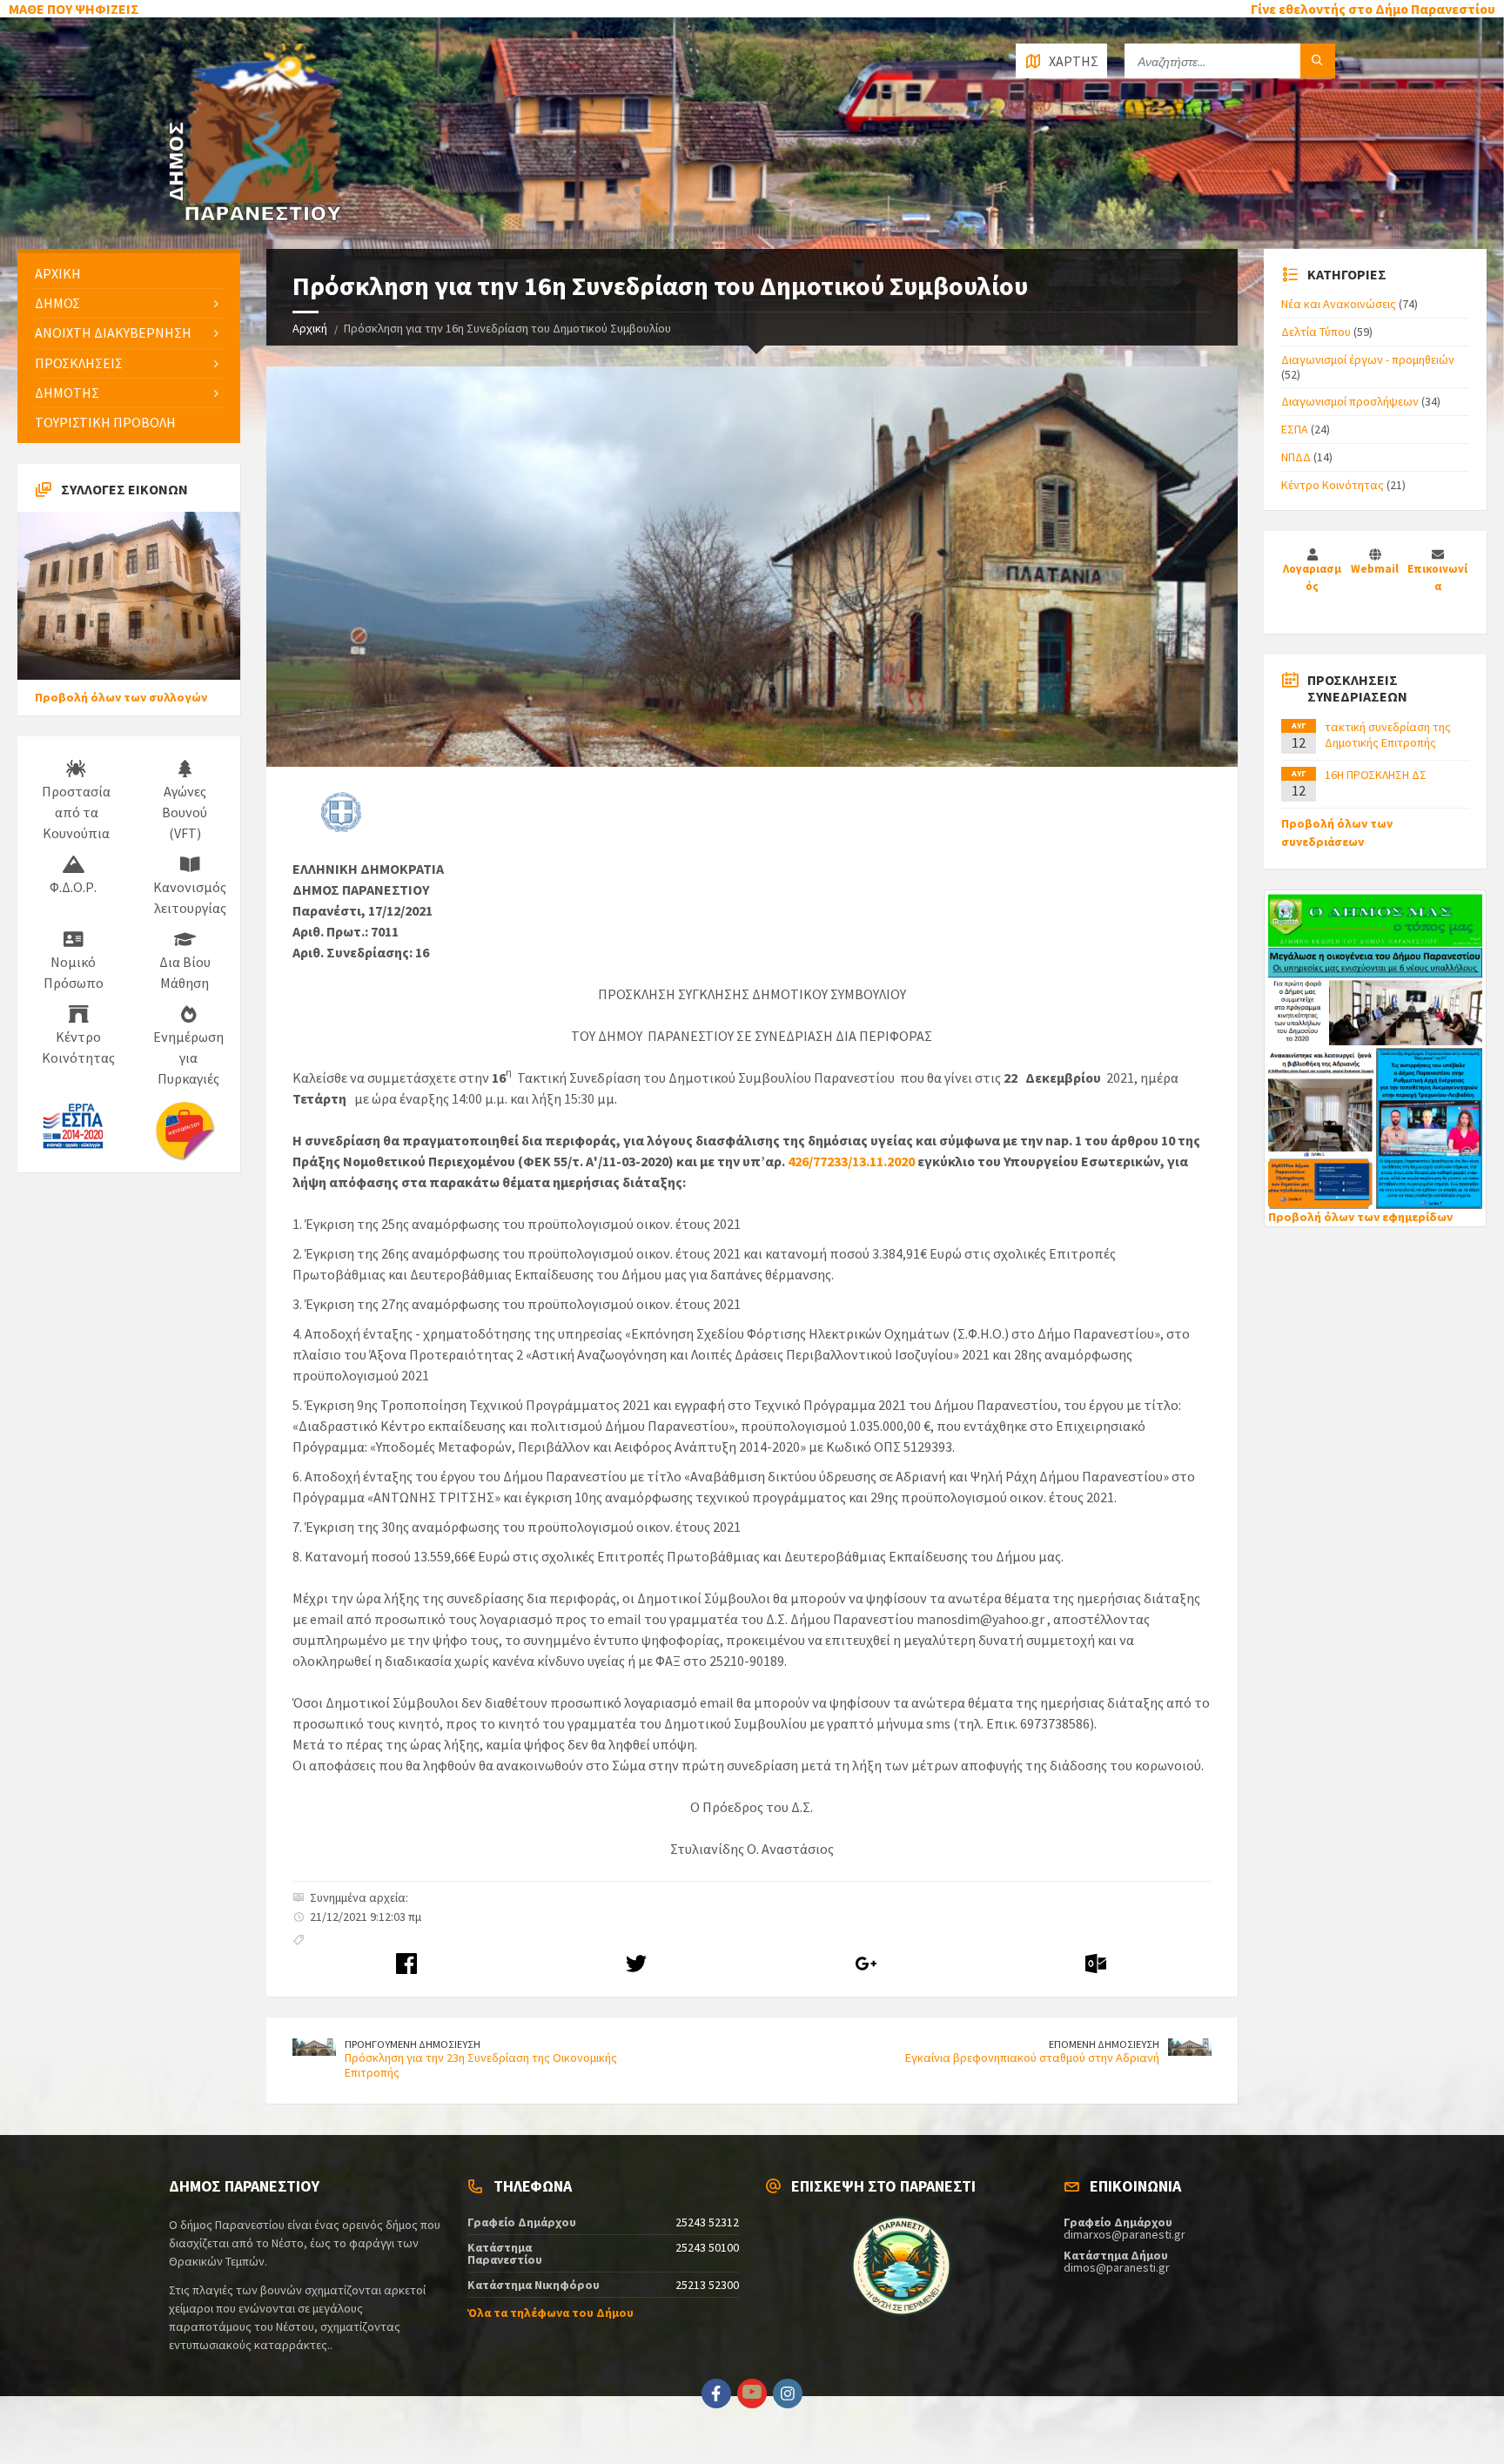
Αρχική (310, 328)
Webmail (1375, 569)
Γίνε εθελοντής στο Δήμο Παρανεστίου (1373, 9)
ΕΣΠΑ (1295, 429)
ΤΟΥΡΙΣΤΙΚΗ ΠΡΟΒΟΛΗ (105, 422)
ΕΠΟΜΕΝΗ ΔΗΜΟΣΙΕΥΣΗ (1104, 2044)
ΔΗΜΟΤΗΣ (67, 393)
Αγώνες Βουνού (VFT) (185, 812)
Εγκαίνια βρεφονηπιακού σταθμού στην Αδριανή (1032, 2058)
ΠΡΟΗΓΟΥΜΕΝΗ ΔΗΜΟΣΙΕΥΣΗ (413, 2044)
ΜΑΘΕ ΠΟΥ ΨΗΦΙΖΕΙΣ (74, 9)
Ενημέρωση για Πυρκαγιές (188, 1057)
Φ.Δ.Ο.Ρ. (73, 887)
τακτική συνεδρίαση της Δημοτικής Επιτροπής (1388, 735)
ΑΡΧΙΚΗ (58, 273)
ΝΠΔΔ (1296, 457)
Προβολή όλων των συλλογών (121, 697)
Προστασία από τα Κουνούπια (76, 812)
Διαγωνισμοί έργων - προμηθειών (1368, 359)
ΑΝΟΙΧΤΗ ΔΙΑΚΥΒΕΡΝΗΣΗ (113, 332)
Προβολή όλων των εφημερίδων (1360, 1217)
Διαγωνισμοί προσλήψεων (1350, 401)
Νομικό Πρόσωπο (74, 972)
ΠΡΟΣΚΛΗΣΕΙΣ (79, 363)
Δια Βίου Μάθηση (185, 972)
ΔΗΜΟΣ (57, 303)
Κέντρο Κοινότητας (78, 1047)
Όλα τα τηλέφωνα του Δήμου (551, 2313)
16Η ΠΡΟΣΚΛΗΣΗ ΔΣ (1376, 775)
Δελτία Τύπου (1316, 332)
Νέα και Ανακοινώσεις (1339, 304)
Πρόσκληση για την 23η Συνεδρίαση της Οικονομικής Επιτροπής (481, 2065)
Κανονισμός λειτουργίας (190, 897)
